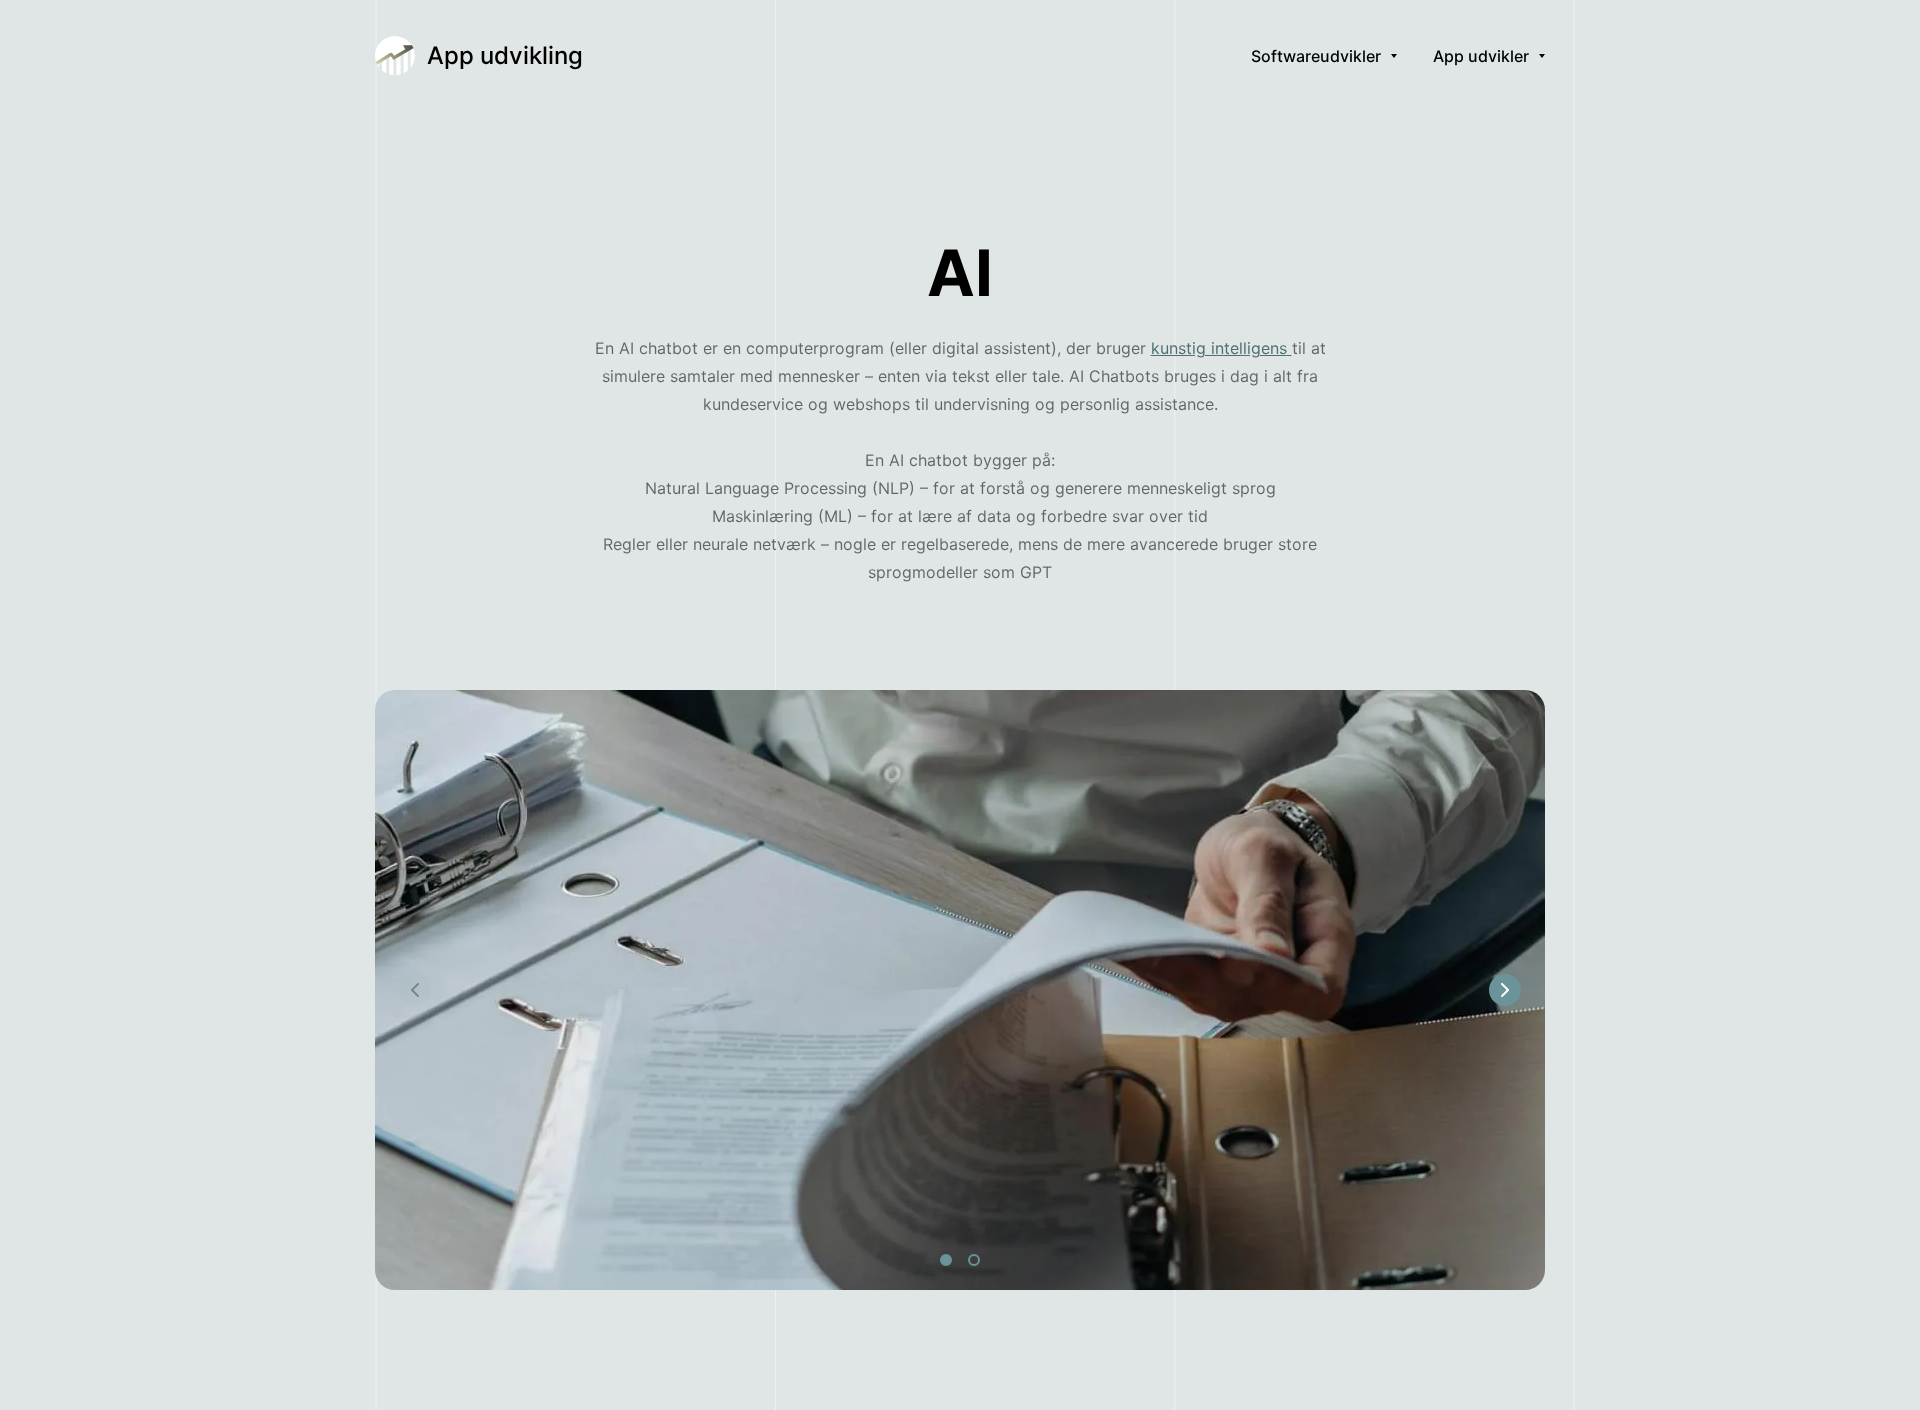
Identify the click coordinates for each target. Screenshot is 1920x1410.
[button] (1505, 990)
